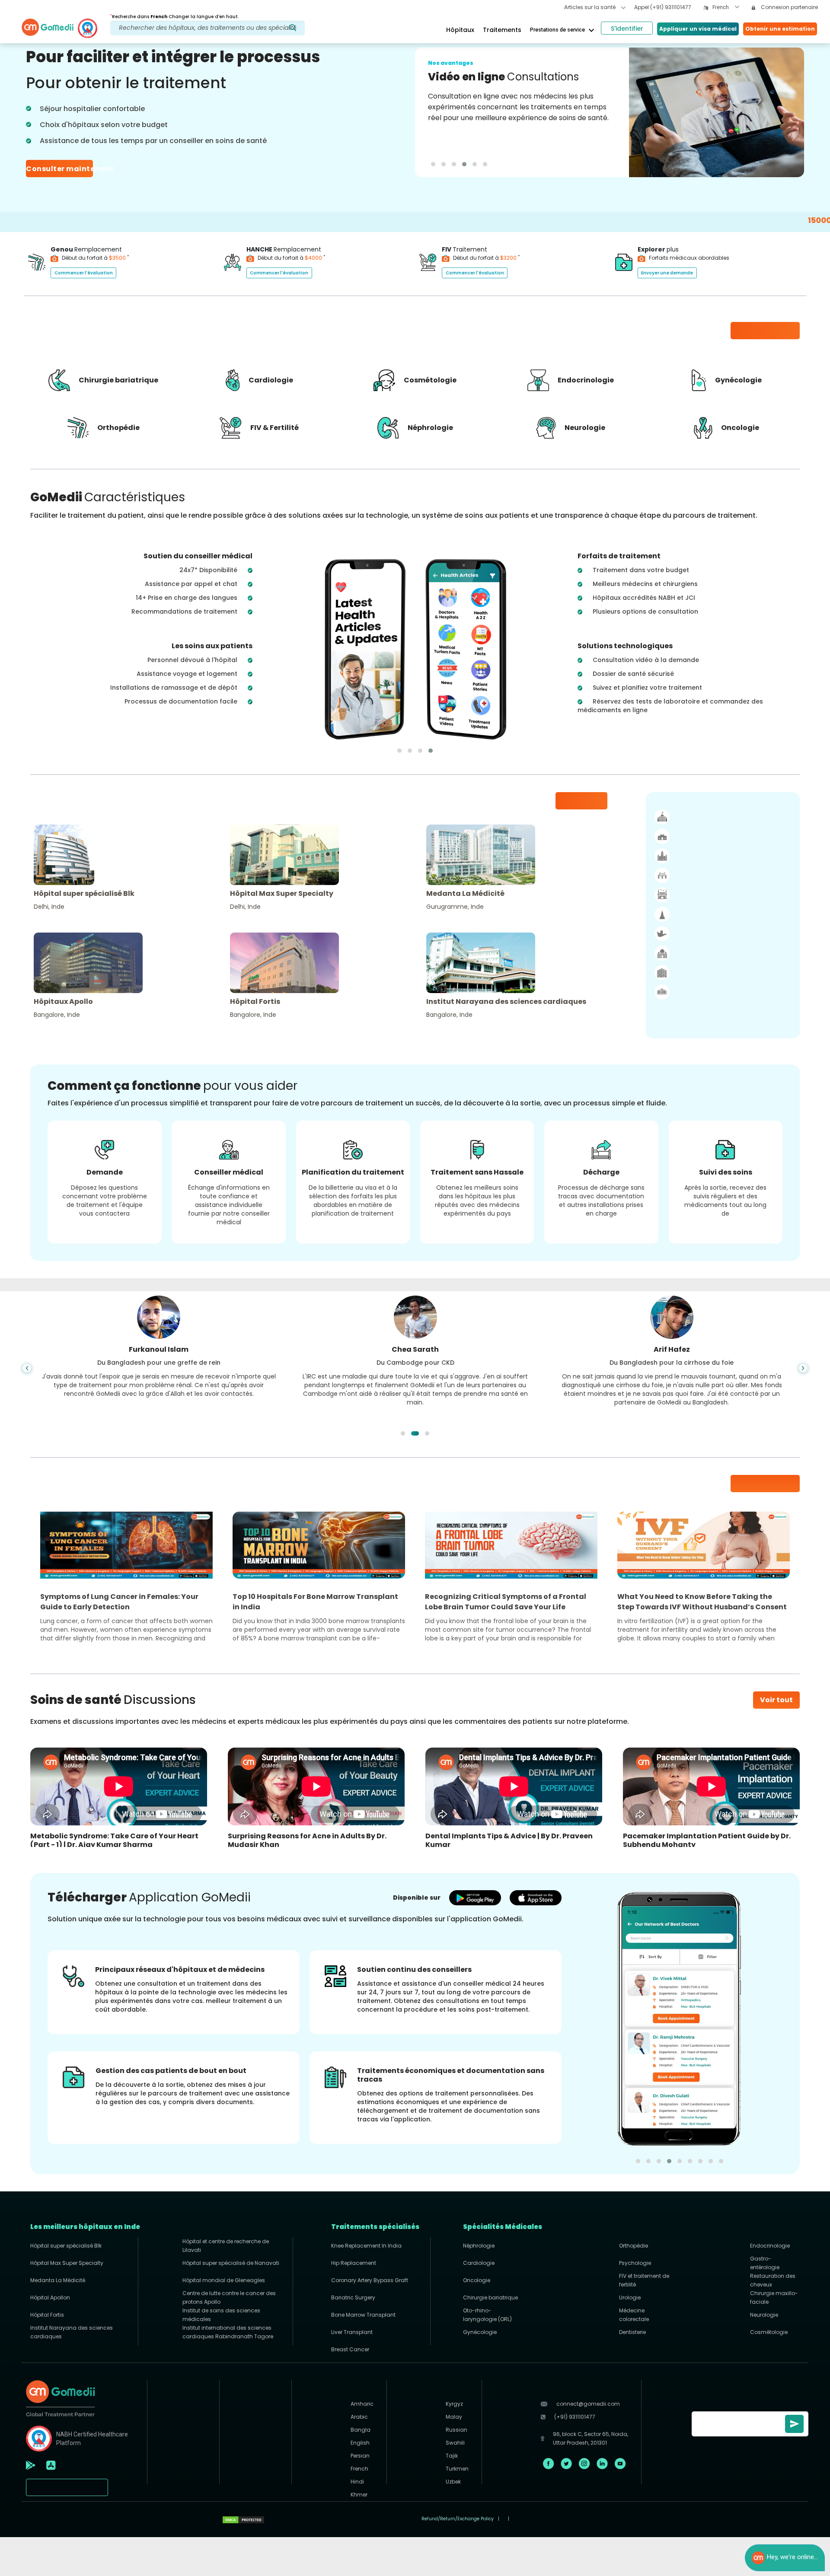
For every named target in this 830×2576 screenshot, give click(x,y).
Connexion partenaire (789, 7)
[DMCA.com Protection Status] (243, 2519)
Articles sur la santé (591, 7)
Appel (663, 7)
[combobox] (726, 8)
